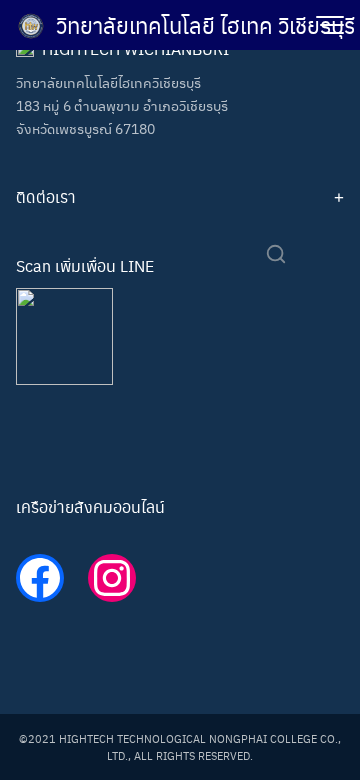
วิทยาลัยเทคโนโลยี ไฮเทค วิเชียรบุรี (205, 24)
